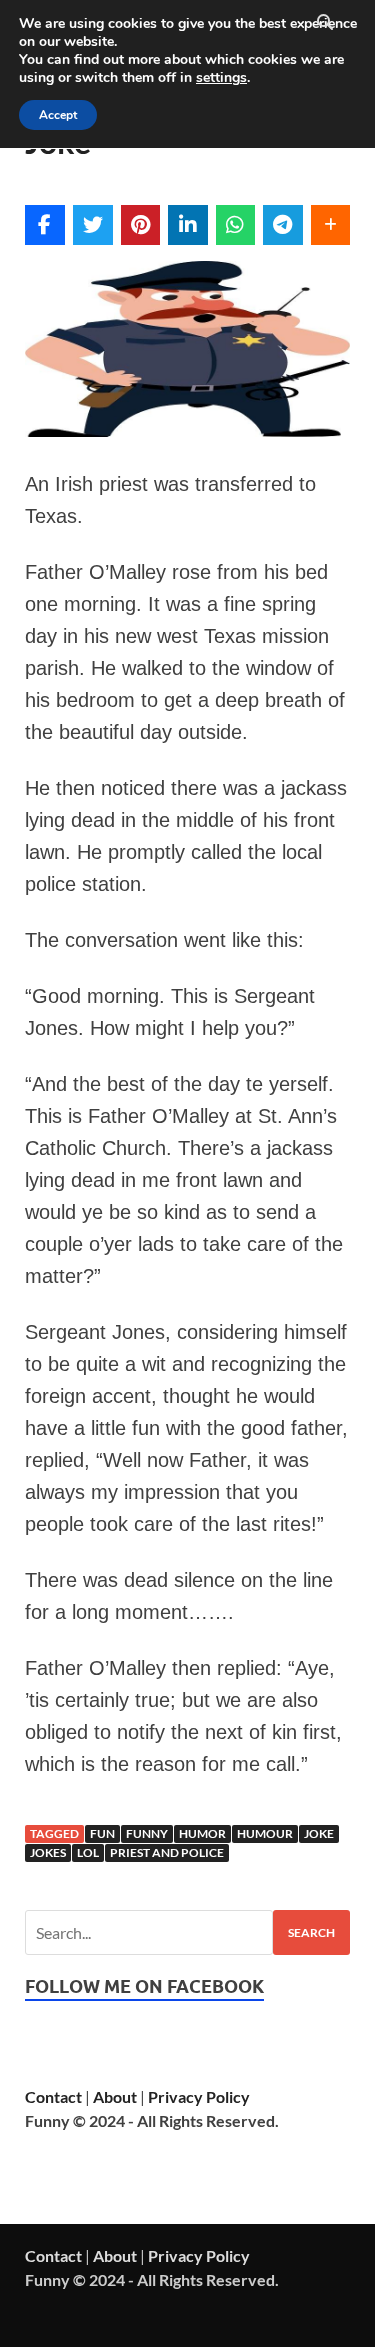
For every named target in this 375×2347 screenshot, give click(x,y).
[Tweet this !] (93, 225)
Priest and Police (167, 1852)
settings (221, 78)
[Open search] (325, 23)
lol (88, 1852)
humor (202, 1833)
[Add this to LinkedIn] (188, 225)
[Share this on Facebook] (45, 225)
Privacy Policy (199, 2096)
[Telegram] (283, 225)
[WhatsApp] (236, 225)
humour (265, 1833)
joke (319, 1833)
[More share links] (331, 225)
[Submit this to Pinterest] (141, 225)
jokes (48, 1852)
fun (102, 1833)
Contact (53, 2096)
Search (311, 1932)
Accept (58, 115)
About (115, 2096)
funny (147, 1833)
